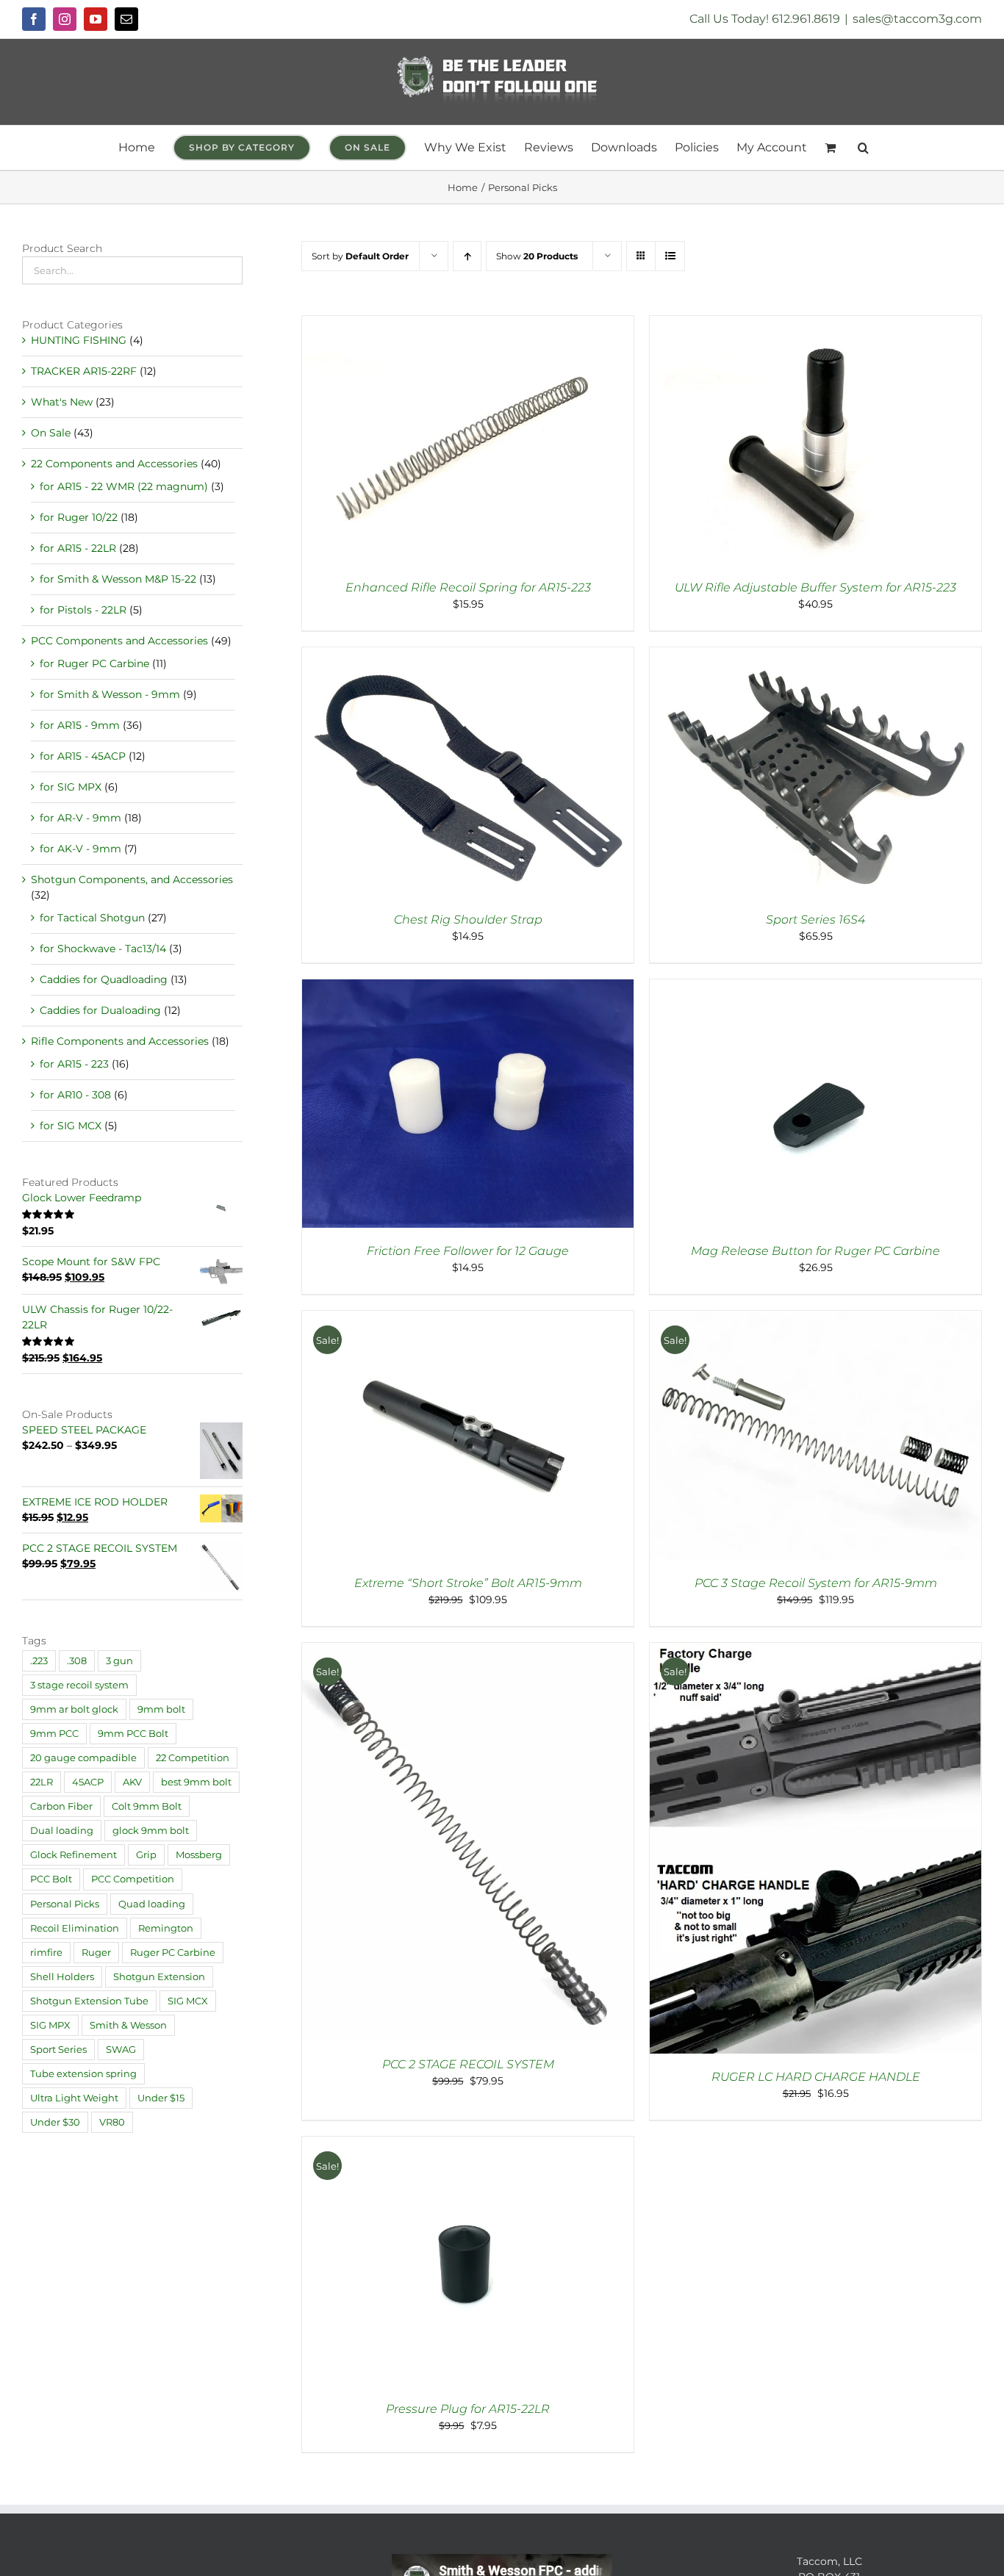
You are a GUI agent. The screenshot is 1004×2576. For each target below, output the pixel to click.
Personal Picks (65, 1904)
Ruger (96, 1953)
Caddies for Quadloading (104, 979)
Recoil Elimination (75, 1928)
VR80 (112, 2122)
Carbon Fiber (61, 1806)
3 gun (119, 1661)
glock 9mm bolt (151, 1831)
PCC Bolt (51, 1879)
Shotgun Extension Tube (89, 2001)
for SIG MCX (71, 1126)
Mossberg (199, 1855)
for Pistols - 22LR (83, 610)
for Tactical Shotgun (92, 918)
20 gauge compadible (83, 1758)
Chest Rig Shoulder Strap (468, 920)
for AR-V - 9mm (80, 818)
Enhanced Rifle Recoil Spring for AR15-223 (468, 587)
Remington (166, 1928)
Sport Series (58, 2050)
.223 (39, 1661)
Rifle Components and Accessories (120, 1041)
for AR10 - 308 (75, 1095)
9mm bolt (161, 1709)
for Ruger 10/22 (79, 517)
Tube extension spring (83, 2074)
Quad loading (152, 1904)
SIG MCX (188, 2001)
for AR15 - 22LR (78, 548)
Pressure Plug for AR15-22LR (468, 2409)
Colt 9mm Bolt (147, 1806)
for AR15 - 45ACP (83, 756)
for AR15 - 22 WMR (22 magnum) (124, 486)
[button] (863, 148)
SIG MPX (50, 2025)
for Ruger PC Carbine (94, 663)
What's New (62, 402)
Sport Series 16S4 (815, 920)
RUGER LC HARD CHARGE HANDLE (816, 2077)
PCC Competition (133, 1879)
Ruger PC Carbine (173, 1953)
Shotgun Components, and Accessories (132, 879)
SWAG (121, 2050)
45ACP (88, 1782)
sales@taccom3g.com (917, 19)
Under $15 (161, 2098)
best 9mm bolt (196, 1782)
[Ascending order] (467, 256)
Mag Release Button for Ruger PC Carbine (815, 1251)
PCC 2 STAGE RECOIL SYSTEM (468, 2064)
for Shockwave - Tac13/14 (103, 949)
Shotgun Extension (159, 1977)
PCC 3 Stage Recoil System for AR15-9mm (816, 1583)
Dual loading (62, 1831)
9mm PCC (54, 1734)
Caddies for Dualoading (100, 1010)
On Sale (51, 433)
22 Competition (193, 1758)
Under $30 (55, 2122)
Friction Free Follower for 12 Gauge (468, 1251)
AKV (132, 1782)
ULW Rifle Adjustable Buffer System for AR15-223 (815, 587)
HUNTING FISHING (79, 340)
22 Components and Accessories (114, 464)
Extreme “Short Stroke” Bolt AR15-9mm (468, 1583)
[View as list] (670, 256)
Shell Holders (62, 1977)
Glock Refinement (73, 1855)
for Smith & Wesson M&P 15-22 (118, 579)
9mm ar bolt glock (74, 1709)
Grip (146, 1855)
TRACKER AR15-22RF (84, 371)
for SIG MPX (71, 787)
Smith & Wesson (128, 2025)
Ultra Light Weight (74, 2098)
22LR (42, 1782)
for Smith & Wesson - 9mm (110, 694)
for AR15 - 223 (74, 1064)
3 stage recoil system (79, 1685)
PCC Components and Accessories (119, 641)
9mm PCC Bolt (133, 1734)
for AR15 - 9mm (80, 725)
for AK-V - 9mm (80, 849)
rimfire (46, 1953)
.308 (77, 1661)
